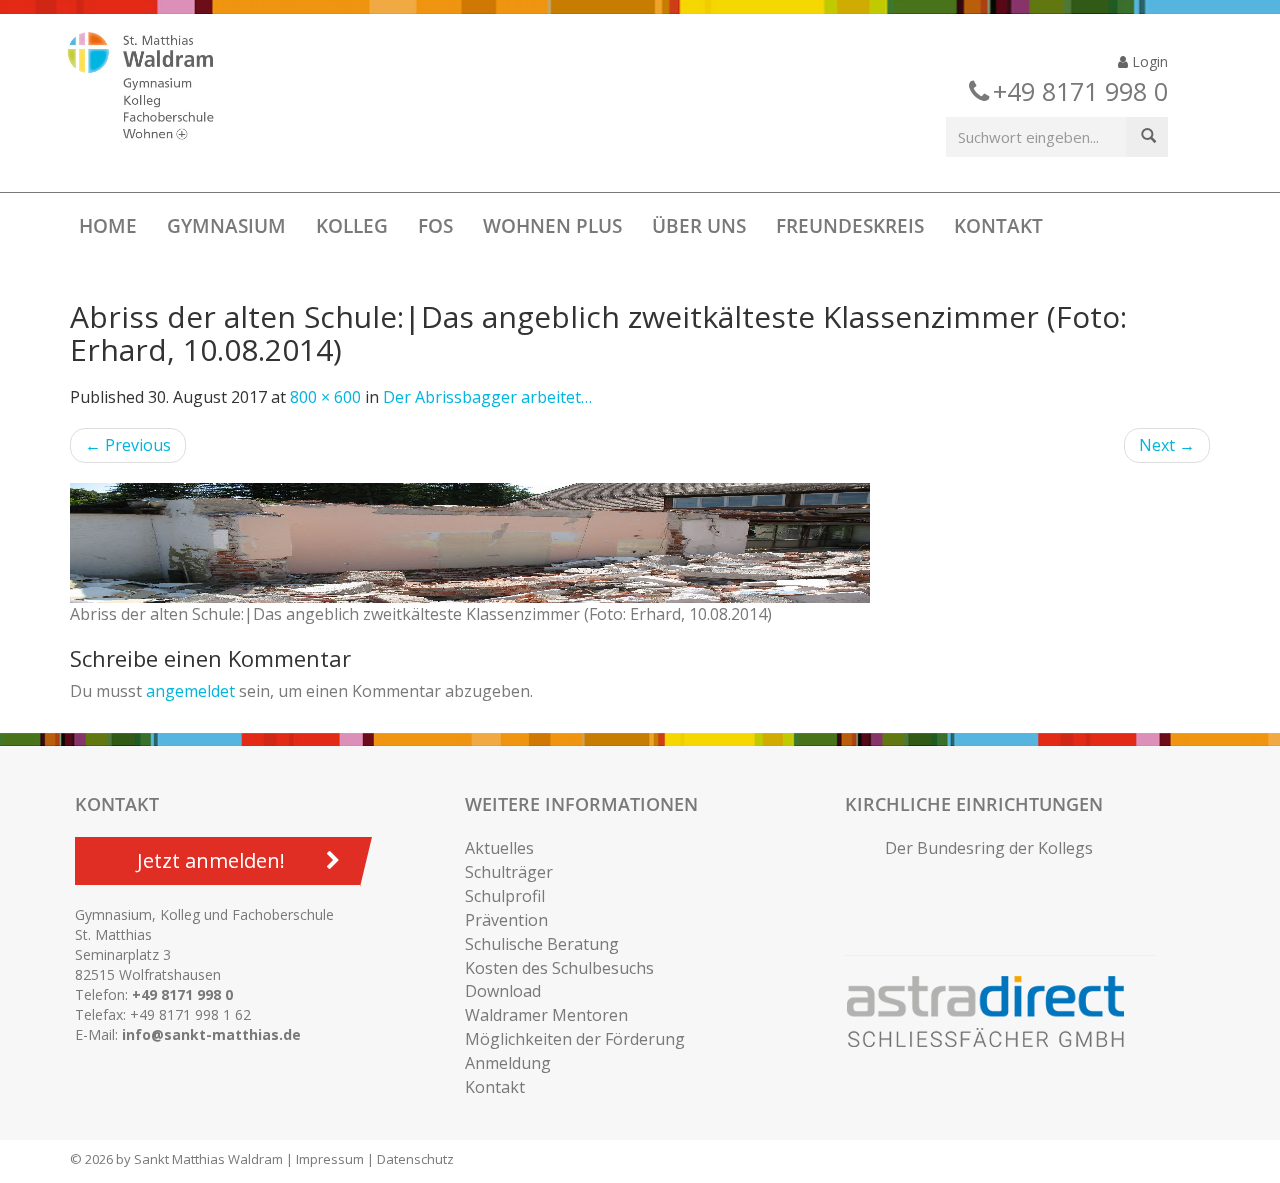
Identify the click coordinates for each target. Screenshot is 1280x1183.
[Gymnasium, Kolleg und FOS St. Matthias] (158, 88)
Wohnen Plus (552, 226)
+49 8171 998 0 (182, 994)
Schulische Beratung (542, 944)
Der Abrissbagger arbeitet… (487, 397)
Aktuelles (499, 848)
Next (1167, 445)
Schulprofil (505, 896)
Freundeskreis (850, 226)
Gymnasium (226, 226)
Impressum (330, 1159)
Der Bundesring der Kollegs (989, 848)
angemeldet (190, 691)
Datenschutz (415, 1159)
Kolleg (352, 226)
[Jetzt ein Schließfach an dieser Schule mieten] (995, 1012)
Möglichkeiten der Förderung (575, 1039)
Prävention (506, 920)
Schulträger (509, 872)
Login (1148, 61)
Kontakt (998, 226)
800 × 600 (325, 397)
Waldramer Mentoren (546, 1015)
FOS (435, 226)
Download (503, 991)
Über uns (699, 226)
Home (108, 226)
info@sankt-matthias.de (211, 1034)
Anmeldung (508, 1063)
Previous (128, 445)
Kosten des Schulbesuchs (559, 968)
